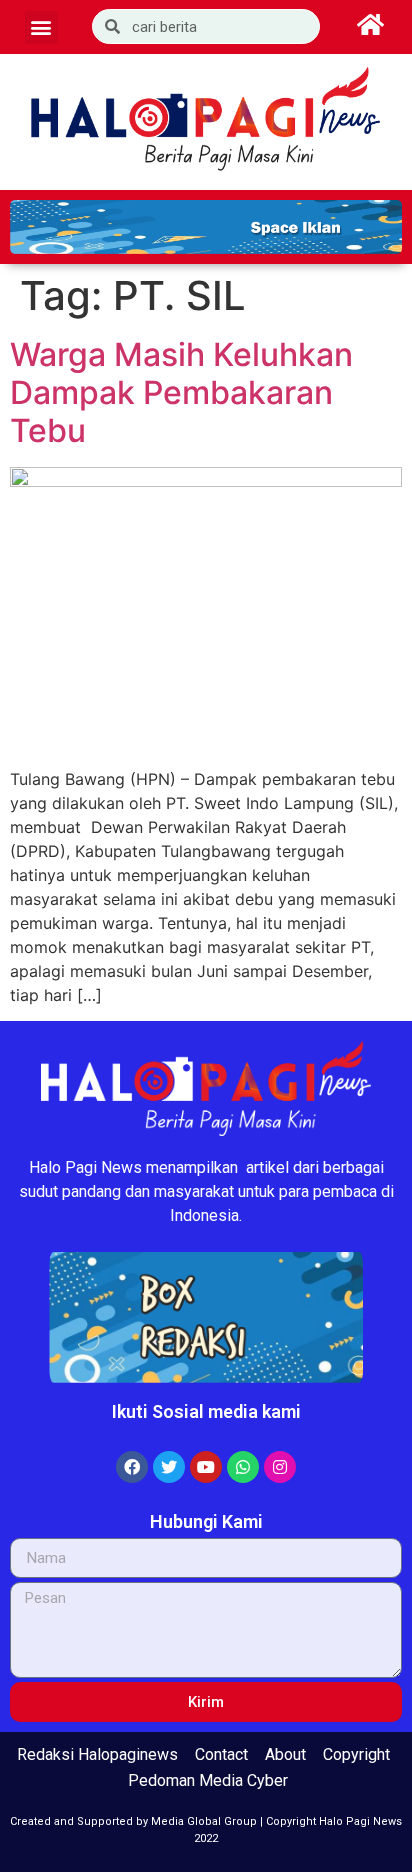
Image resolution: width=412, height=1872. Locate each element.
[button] (41, 27)
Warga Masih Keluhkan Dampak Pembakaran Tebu (181, 393)
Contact (221, 1754)
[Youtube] (206, 1467)
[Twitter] (169, 1467)
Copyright (356, 1754)
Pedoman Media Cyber (208, 1780)
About (285, 1754)
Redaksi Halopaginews (97, 1754)
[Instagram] (280, 1467)
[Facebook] (132, 1467)
